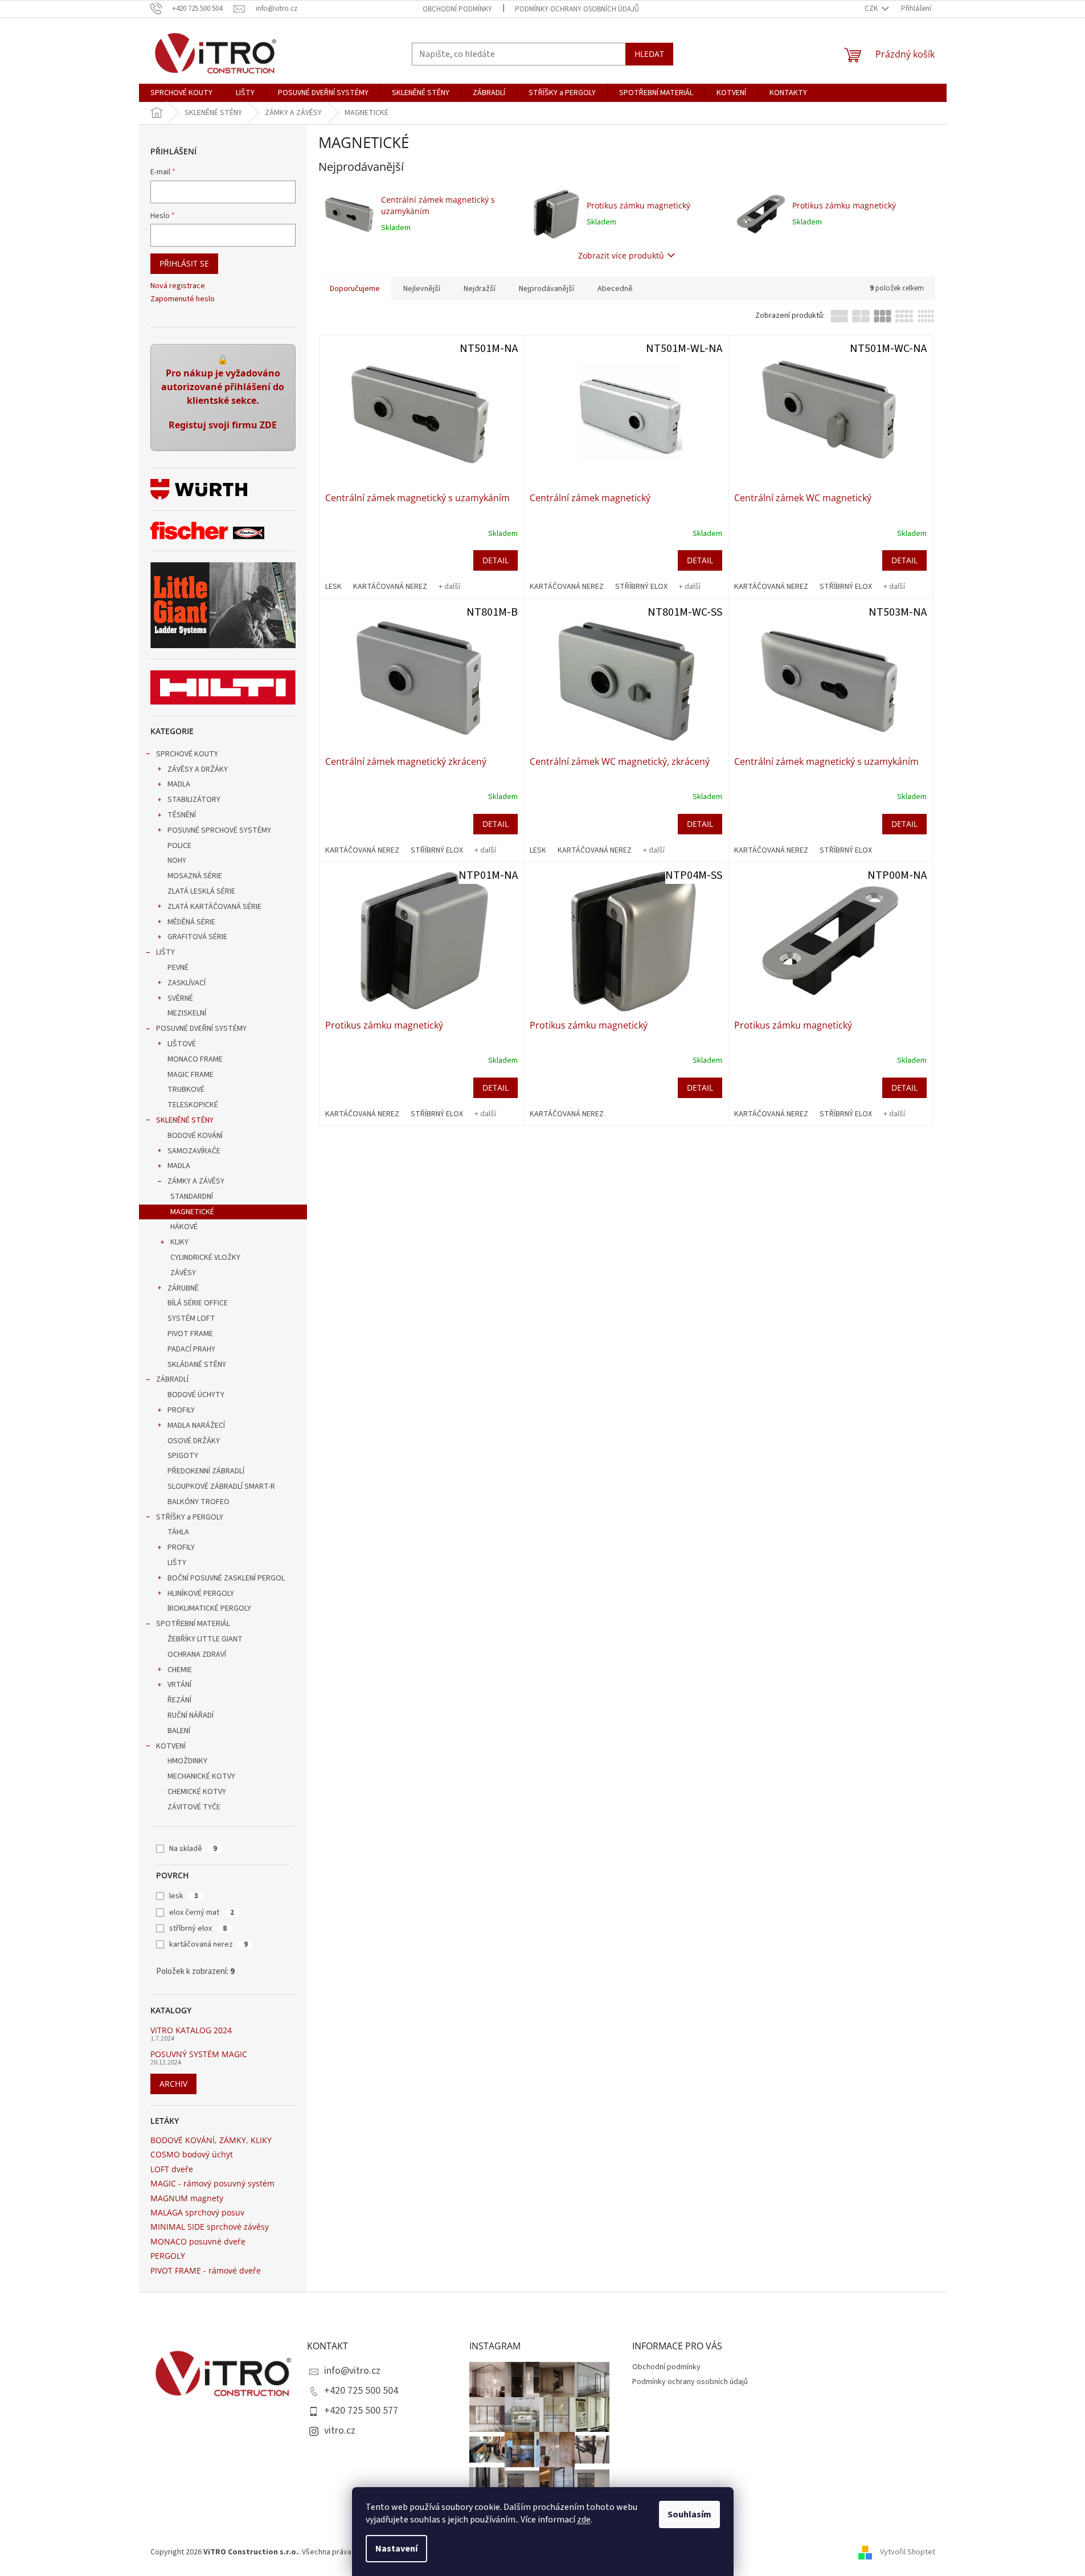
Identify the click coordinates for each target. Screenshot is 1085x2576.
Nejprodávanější (546, 289)
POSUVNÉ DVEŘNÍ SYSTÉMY (201, 1029)
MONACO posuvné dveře (198, 2241)
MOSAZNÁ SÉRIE (195, 876)
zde (584, 2520)
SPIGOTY (183, 1456)
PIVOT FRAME (190, 1334)
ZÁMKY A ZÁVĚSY (196, 1181)
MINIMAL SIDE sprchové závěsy (210, 2227)
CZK (872, 9)
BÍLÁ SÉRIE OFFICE (198, 1303)
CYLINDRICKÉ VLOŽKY (205, 1258)
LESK (333, 587)
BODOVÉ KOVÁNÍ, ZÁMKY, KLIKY (211, 2140)
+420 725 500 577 (361, 2411)
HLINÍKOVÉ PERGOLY (201, 1594)
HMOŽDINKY (187, 1761)
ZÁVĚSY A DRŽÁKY (198, 769)
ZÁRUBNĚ (183, 1288)
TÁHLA (178, 1532)
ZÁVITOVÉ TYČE (194, 1807)
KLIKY (179, 1242)
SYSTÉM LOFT (191, 1318)
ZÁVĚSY (183, 1273)
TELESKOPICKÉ (193, 1105)
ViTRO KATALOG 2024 (191, 2030)
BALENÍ (179, 1731)
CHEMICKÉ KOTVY (197, 1792)
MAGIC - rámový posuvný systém (212, 2183)
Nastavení (396, 2549)
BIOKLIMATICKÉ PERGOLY (209, 1608)
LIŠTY (165, 952)
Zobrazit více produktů (621, 255)
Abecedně (615, 289)
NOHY (177, 861)
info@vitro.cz (352, 2371)
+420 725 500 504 (361, 2391)
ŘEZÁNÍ (179, 1700)
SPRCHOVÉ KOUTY (187, 754)
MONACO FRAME (195, 1059)
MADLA (179, 784)
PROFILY (181, 1410)
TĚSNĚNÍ (182, 815)
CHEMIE (180, 1670)
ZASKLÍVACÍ (187, 983)
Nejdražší (480, 289)
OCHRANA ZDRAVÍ (197, 1654)
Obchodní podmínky (457, 9)
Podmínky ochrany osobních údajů (577, 9)
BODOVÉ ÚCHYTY (196, 1395)
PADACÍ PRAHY (191, 1349)
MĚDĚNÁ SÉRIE (191, 922)
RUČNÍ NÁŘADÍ (191, 1715)
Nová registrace (178, 286)
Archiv (173, 2084)
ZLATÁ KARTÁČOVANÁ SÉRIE (214, 907)
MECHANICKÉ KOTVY (201, 1776)
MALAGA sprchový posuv (197, 2212)
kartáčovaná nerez (208, 1944)
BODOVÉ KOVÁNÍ (195, 1136)
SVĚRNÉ (180, 998)
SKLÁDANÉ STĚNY (197, 1365)
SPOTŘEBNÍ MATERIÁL (193, 1624)
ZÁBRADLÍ (172, 1379)
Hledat (649, 54)
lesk (184, 1896)
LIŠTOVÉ (182, 1044)
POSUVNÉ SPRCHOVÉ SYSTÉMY (219, 830)
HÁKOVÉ (184, 1227)
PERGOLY (168, 2256)
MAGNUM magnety (187, 2198)
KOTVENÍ (171, 1746)
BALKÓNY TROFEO (198, 1502)
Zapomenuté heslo (183, 299)
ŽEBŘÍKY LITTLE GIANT (205, 1639)
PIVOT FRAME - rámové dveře (206, 2270)
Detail (496, 560)
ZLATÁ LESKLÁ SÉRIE (201, 891)
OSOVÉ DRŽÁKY (194, 1441)
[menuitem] (181, 93)
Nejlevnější (422, 289)
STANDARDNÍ (192, 1197)
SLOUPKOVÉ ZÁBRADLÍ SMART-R (221, 1486)
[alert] (223, 398)
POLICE (179, 846)
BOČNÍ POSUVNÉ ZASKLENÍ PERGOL (226, 1578)
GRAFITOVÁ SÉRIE (197, 937)
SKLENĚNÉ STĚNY (185, 1120)
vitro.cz (340, 2430)
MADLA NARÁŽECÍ (196, 1426)
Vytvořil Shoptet (908, 2553)
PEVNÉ (178, 968)
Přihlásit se (184, 263)
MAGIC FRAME (191, 1075)
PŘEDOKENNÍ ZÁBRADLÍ (206, 1471)
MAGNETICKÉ (192, 1212)
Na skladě (193, 1849)
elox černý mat (202, 1912)
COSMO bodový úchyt (192, 2154)
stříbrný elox (198, 1928)
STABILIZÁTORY (194, 800)
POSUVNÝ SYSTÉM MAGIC (199, 2054)
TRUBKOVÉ (186, 1090)
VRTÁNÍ (179, 1685)
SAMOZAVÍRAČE (194, 1151)
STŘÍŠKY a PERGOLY (190, 1517)
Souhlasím (689, 2514)
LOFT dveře (172, 2169)
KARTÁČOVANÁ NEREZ (390, 587)
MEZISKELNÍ (187, 1013)
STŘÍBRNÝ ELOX (641, 587)
